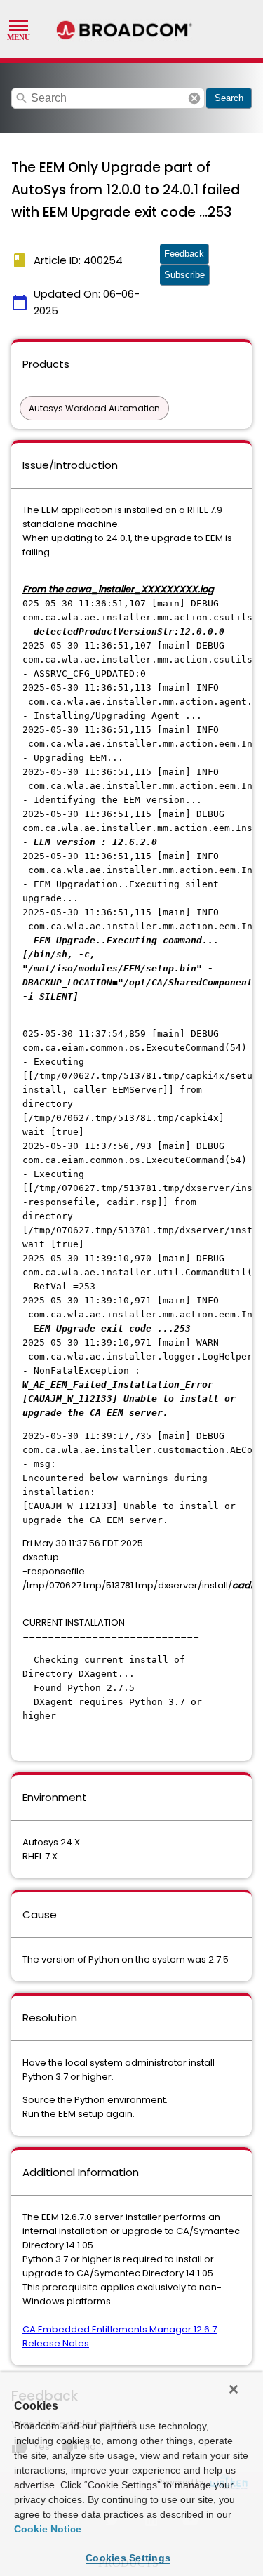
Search (229, 98)
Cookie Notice (48, 2529)
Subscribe (184, 275)
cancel (194, 98)
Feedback (184, 254)
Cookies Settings (128, 2558)
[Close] (234, 2389)
